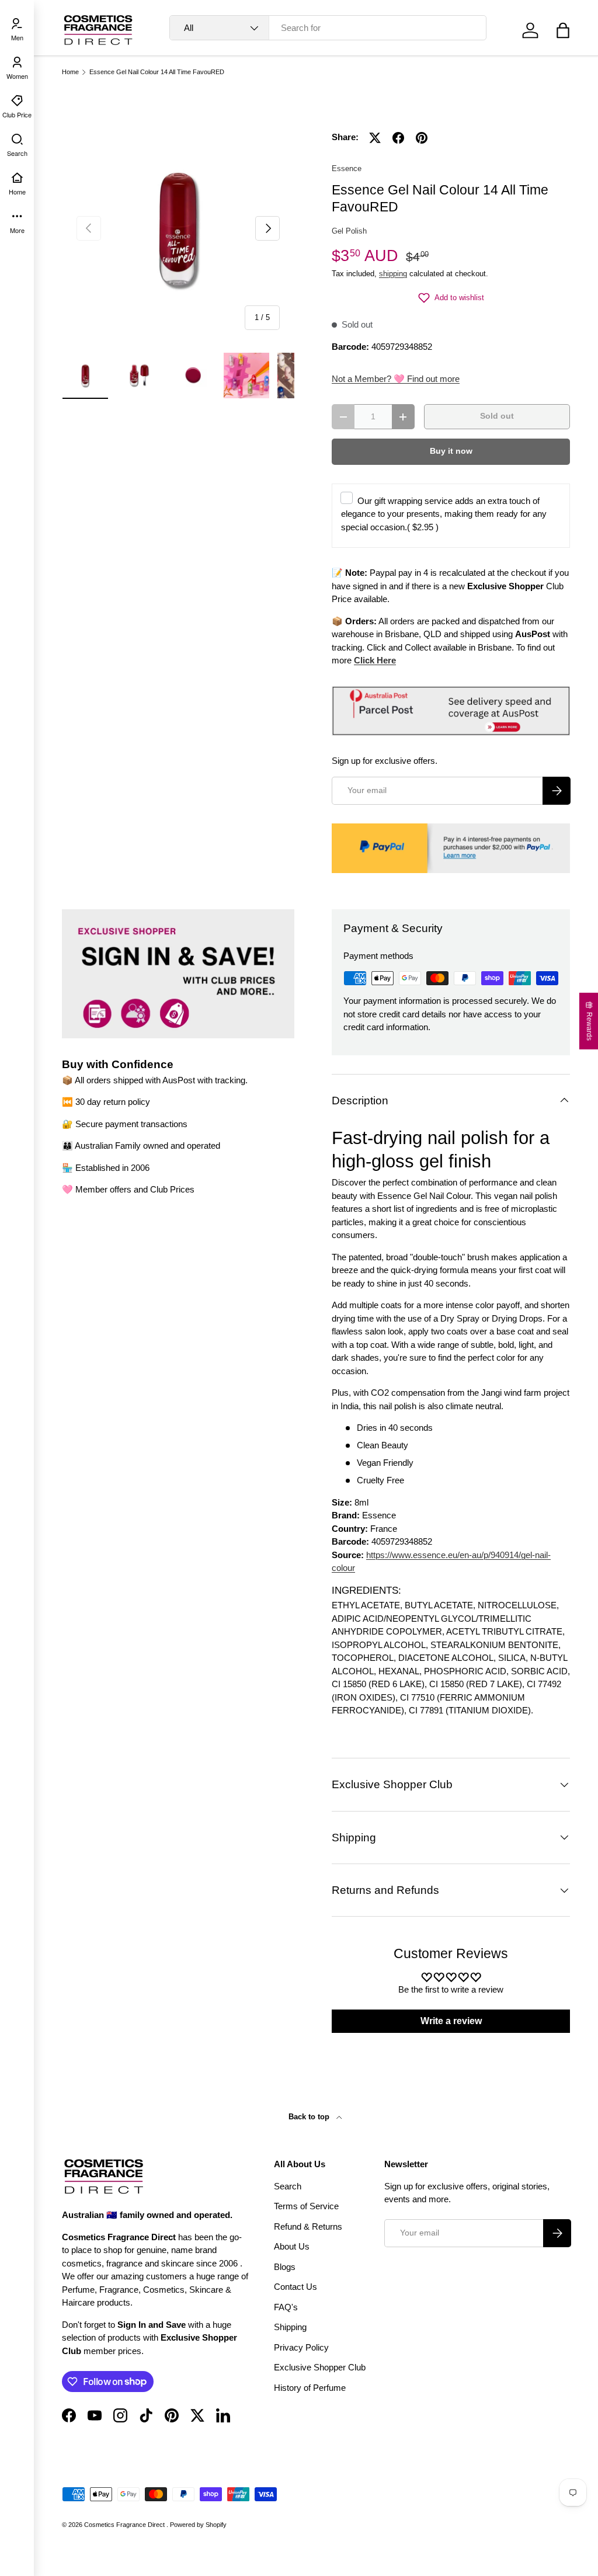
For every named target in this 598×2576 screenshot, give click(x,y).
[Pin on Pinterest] (422, 138)
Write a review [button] (451, 2021)
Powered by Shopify (198, 2525)
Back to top (310, 2117)
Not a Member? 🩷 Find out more (396, 379)
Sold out (497, 416)
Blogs (285, 2267)
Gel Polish (349, 231)
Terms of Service (306, 2206)
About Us (292, 2246)
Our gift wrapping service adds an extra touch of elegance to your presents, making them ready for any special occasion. (444, 514)
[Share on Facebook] (398, 138)
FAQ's (286, 2307)
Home (70, 72)
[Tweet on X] (375, 138)
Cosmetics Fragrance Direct (125, 2525)
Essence (347, 168)
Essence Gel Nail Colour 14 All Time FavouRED (157, 72)
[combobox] (328, 28)
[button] (563, 30)
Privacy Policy (301, 2347)
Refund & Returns (308, 2226)
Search (288, 2186)
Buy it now (451, 451)
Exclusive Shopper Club (320, 2367)
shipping (393, 274)
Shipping (290, 2327)
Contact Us (295, 2287)
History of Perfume (310, 2388)
